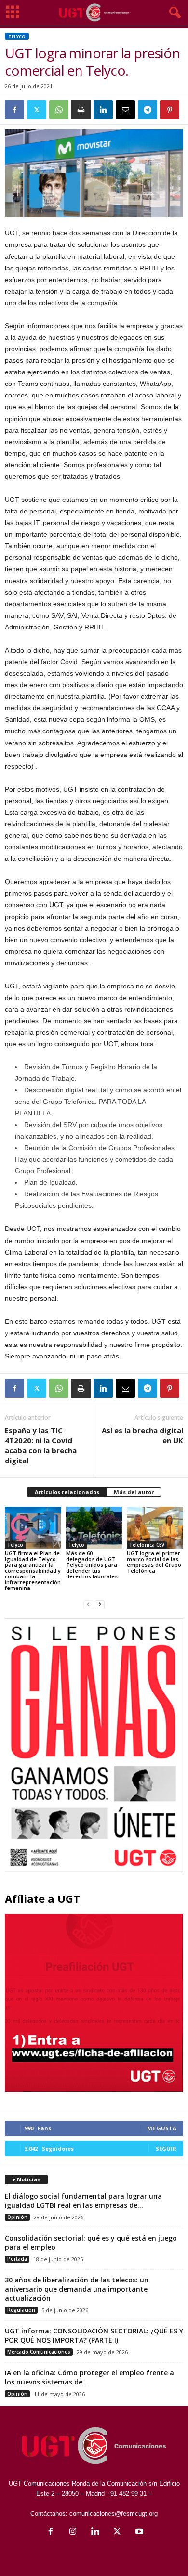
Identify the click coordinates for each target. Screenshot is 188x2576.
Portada (17, 2259)
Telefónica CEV (147, 1545)
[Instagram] (73, 2532)
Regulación (21, 2310)
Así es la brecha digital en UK (142, 1435)
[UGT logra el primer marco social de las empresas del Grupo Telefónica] (155, 1528)
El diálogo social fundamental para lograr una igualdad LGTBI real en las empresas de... (83, 2201)
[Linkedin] (103, 110)
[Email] (125, 110)
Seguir (166, 2148)
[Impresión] (81, 110)
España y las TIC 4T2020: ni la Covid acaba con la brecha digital (41, 1445)
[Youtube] (138, 2532)
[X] (37, 110)
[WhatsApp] (59, 110)
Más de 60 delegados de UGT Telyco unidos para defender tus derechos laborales (92, 1565)
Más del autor (134, 1492)
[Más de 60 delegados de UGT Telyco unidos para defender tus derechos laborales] (94, 1528)
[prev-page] (88, 1604)
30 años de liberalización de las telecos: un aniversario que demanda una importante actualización (77, 2289)
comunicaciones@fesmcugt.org (114, 2514)
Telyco (17, 36)
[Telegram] (148, 110)
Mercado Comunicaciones (39, 2352)
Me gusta (162, 2128)
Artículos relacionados (67, 1492)
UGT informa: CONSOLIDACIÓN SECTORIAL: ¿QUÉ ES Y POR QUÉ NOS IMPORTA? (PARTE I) (94, 2335)
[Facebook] (14, 110)
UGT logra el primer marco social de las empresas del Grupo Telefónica (154, 1562)
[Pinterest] (170, 110)
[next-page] (100, 1604)
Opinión (17, 2217)
